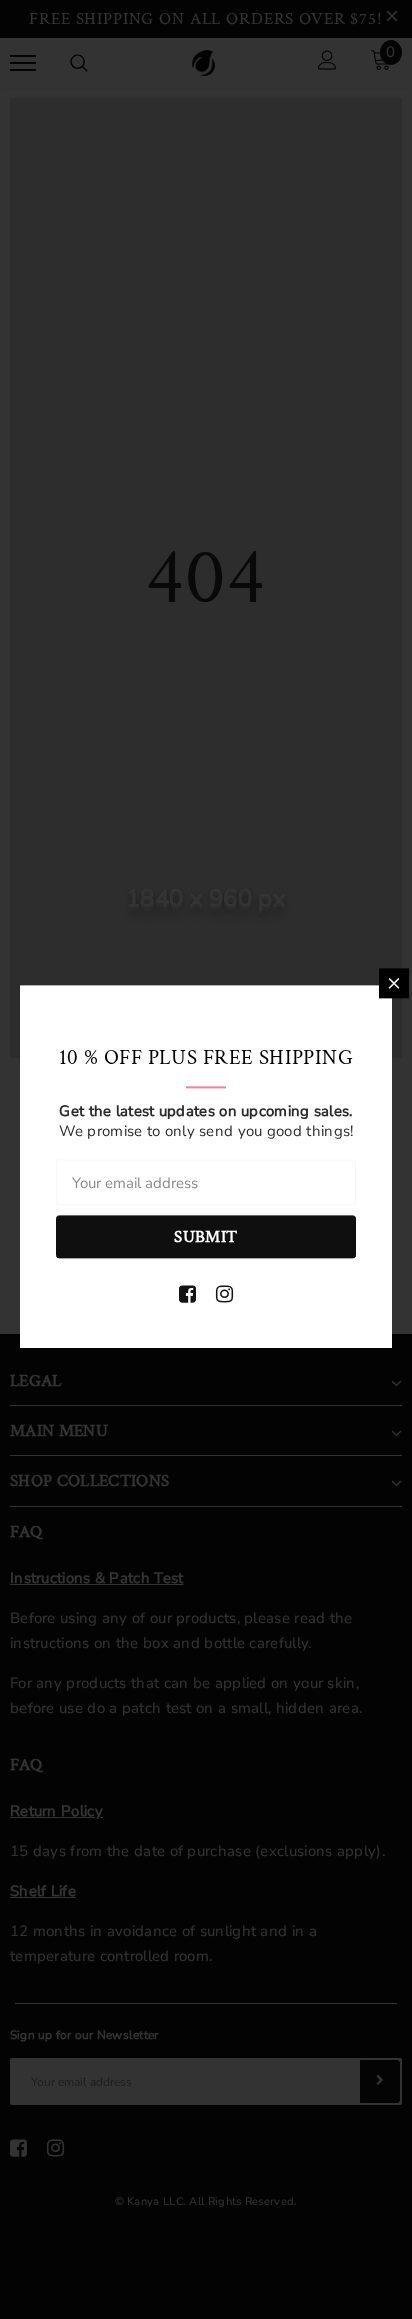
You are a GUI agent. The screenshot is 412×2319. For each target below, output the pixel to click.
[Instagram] (224, 1295)
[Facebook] (187, 1295)
